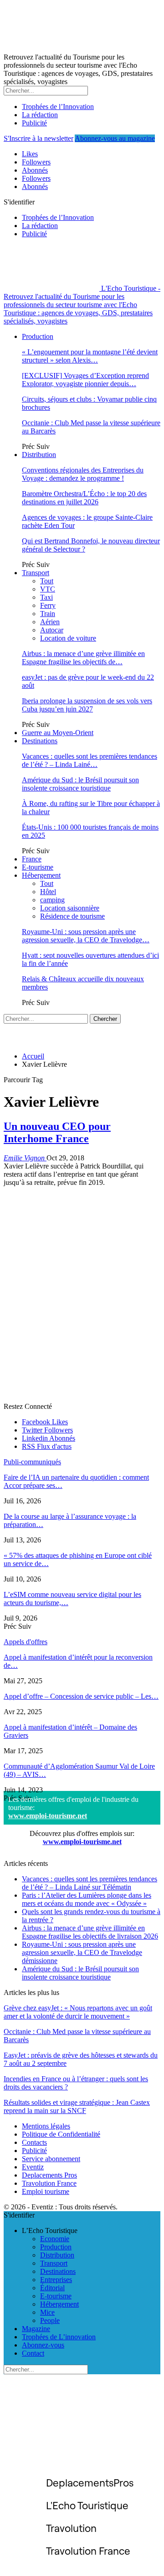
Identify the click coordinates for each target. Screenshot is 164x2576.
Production (38, 336)
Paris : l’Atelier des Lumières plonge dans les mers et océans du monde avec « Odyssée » (87, 1899)
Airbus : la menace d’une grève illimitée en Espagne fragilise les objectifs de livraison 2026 (90, 1932)
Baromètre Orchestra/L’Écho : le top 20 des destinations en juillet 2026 (84, 498)
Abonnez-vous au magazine (115, 138)
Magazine (36, 2329)
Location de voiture (68, 638)
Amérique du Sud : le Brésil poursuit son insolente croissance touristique (80, 784)
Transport (36, 573)
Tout (47, 581)
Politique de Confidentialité (61, 2134)
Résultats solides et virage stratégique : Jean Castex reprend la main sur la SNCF (77, 2106)
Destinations (40, 741)
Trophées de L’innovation (59, 2337)
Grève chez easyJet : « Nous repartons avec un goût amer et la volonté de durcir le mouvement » (78, 2012)
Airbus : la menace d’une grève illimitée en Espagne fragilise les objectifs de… (83, 658)
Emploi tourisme (46, 2191)
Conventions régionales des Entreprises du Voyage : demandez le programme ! (83, 474)
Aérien (50, 622)
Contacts (34, 2142)
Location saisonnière (70, 908)
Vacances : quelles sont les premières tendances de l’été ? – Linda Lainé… (90, 760)
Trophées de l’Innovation (58, 107)
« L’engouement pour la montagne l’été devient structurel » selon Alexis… (90, 356)
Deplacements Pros (49, 2175)
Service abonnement (51, 2159)
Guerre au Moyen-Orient (58, 733)
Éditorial (52, 2288)
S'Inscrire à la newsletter (38, 138)
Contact (33, 2353)
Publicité (34, 123)
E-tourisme (38, 867)
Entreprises (56, 2280)
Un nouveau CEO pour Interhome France (57, 1132)
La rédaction (40, 115)
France (32, 859)
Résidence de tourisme (72, 916)
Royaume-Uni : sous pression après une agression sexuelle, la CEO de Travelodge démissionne (82, 1952)
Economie (55, 2239)
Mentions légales (46, 2126)
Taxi (46, 597)
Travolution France (49, 2183)
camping (52, 900)
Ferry (48, 605)
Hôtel (48, 892)
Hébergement (41, 875)
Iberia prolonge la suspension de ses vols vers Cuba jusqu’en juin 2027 (87, 705)
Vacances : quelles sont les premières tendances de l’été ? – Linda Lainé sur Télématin (90, 1883)
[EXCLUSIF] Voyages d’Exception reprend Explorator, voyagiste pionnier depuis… (85, 380)
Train (48, 614)
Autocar (52, 630)
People (50, 2320)
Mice (47, 2312)
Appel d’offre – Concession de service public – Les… (81, 1696)
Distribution (39, 455)
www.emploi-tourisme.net (48, 1816)
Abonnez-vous (43, 2345)
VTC (48, 589)
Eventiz (33, 2167)
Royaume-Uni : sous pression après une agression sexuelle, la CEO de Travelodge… (86, 936)
